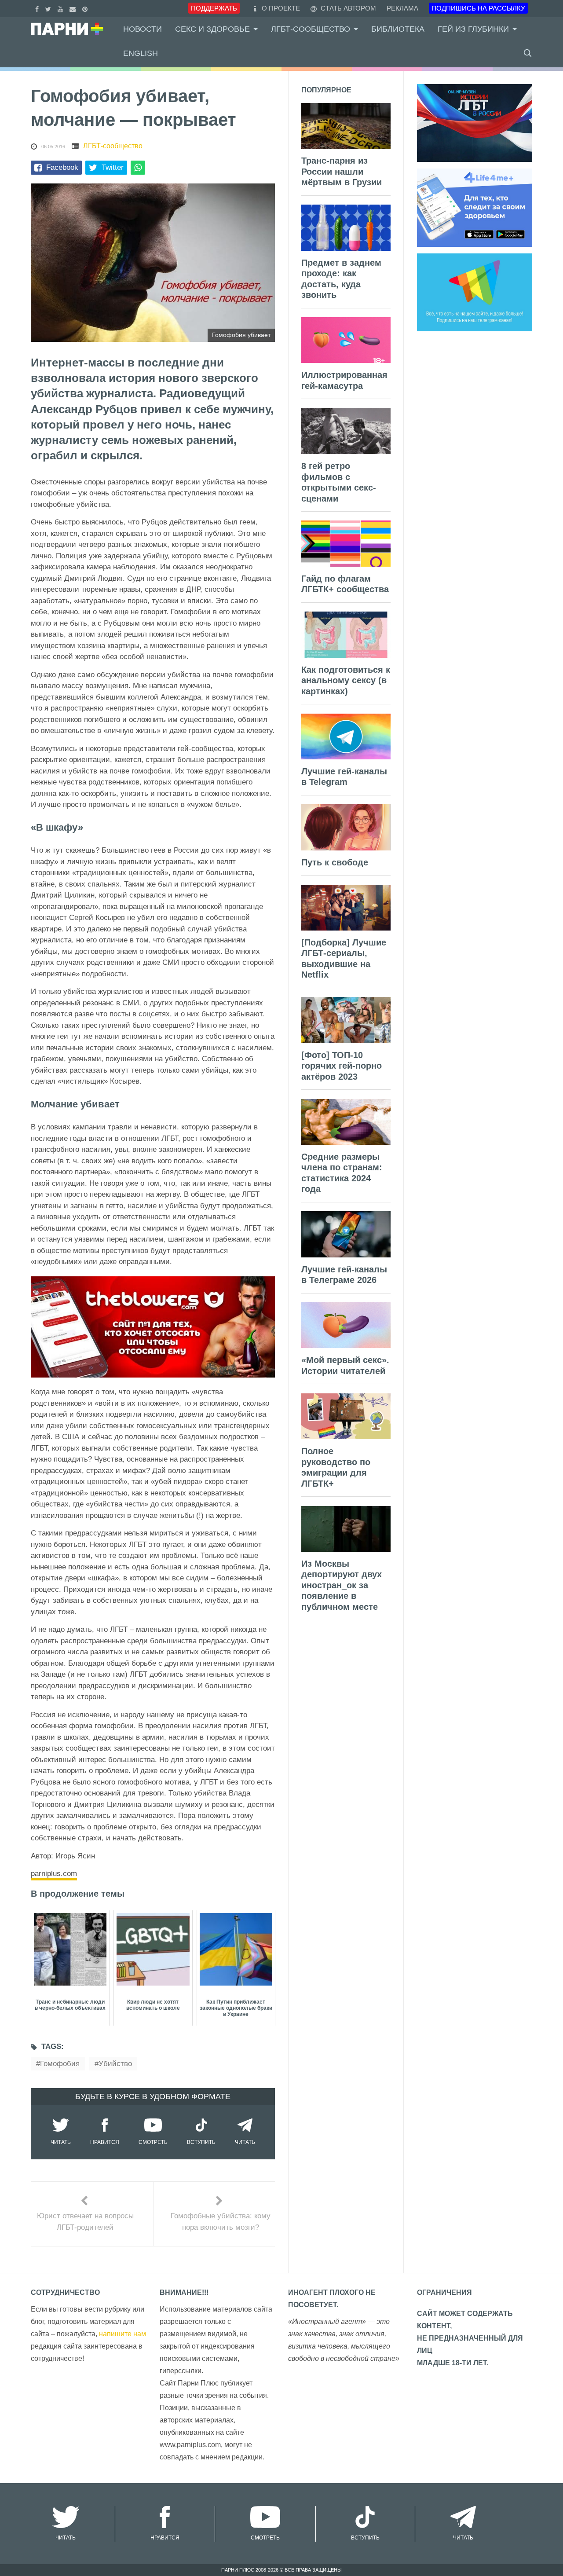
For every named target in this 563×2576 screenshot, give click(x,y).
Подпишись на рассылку (478, 8)
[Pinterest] (86, 8)
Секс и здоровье (212, 29)
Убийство (115, 2064)
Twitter (113, 167)
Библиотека (398, 29)
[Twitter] (49, 8)
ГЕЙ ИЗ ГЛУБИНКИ (473, 29)
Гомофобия (60, 2064)
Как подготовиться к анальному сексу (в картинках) (346, 680)
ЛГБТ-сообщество (311, 29)
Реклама (402, 8)
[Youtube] (61, 8)
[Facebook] (38, 8)
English (141, 53)
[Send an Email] (74, 8)
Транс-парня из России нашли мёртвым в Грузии (342, 171)
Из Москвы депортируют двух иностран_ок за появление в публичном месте (342, 1585)
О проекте (281, 8)
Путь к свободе (335, 862)
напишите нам (122, 2334)
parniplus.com (54, 1874)
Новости (143, 29)
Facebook (62, 167)
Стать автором (347, 8)
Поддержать (214, 8)
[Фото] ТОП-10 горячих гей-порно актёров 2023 (342, 1066)
